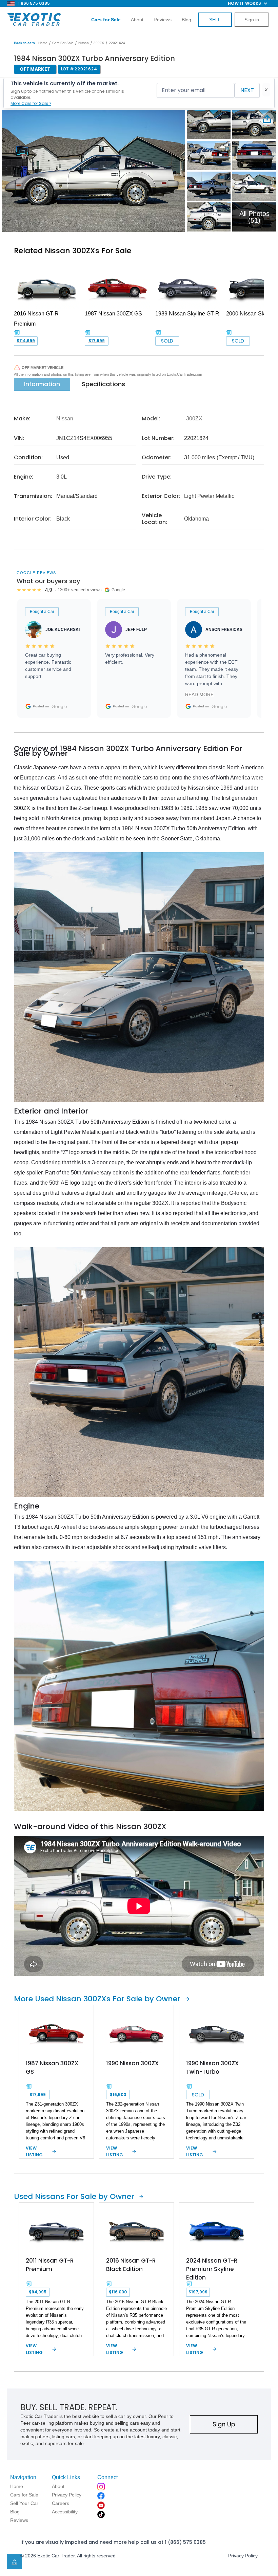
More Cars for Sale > (31, 103)
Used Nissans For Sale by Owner (74, 2196)
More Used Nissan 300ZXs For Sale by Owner (97, 1999)
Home (43, 43)
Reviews (163, 20)
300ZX (99, 43)
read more (199, 695)
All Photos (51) (254, 217)
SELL (215, 20)
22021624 (117, 43)
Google (59, 706)
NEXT (247, 90)
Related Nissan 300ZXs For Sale (73, 251)
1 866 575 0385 (34, 3)
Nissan (84, 43)
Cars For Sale (63, 43)
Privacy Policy (243, 2556)
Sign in (252, 20)
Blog (186, 20)
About (137, 20)
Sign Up (224, 2424)
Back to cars (24, 43)
